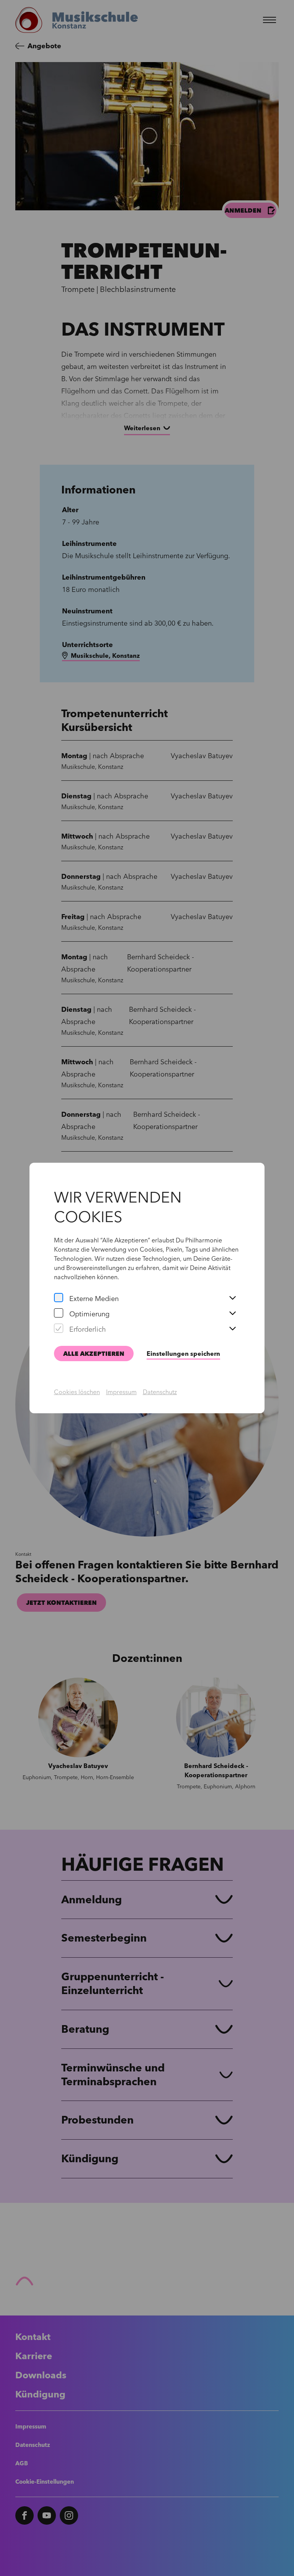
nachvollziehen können (86, 1277)
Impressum (121, 1392)
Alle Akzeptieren (94, 1354)
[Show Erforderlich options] (232, 1329)
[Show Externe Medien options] (232, 1298)
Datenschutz (160, 1392)
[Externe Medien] (59, 1298)
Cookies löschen (77, 1392)
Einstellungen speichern (183, 1354)
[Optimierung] (59, 1314)
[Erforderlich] (59, 1329)
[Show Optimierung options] (232, 1314)
